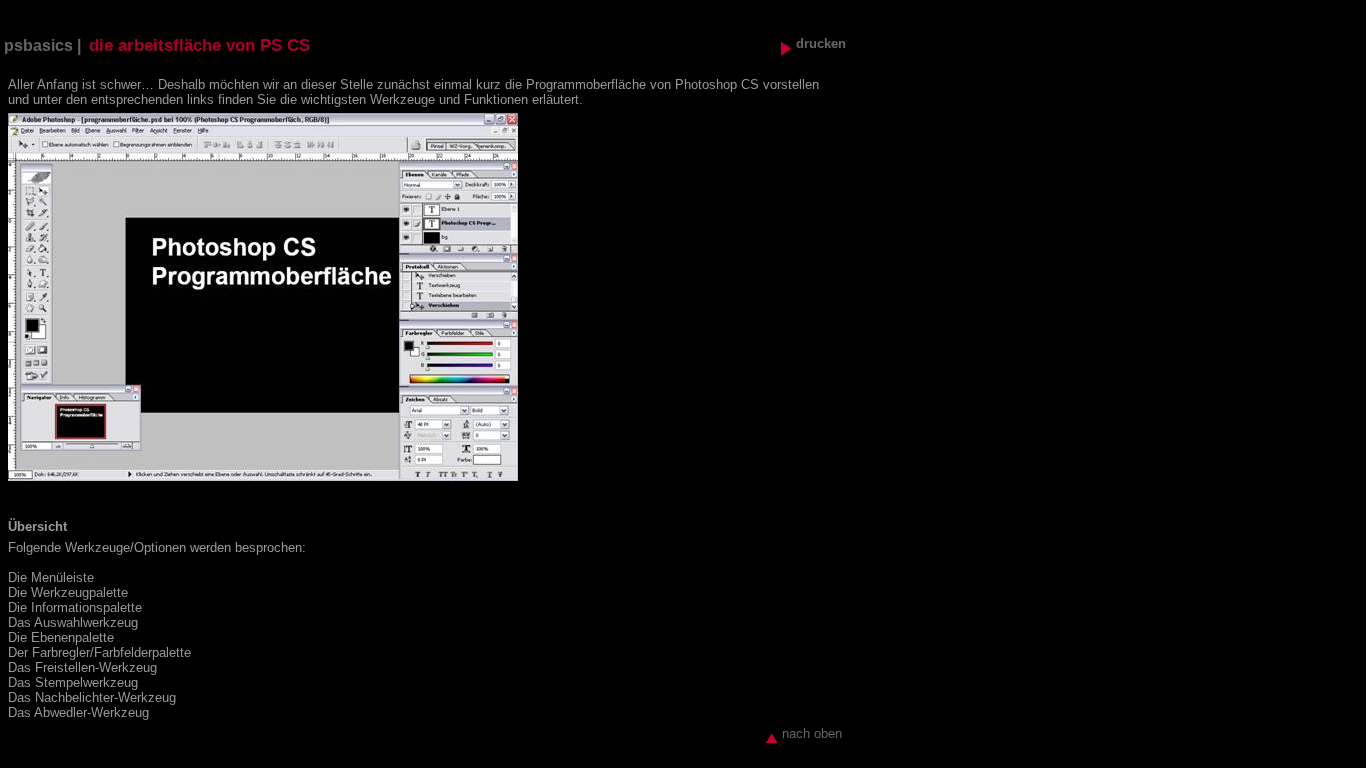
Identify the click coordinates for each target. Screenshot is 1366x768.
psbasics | (42, 45)
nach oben (810, 733)
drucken (819, 43)
